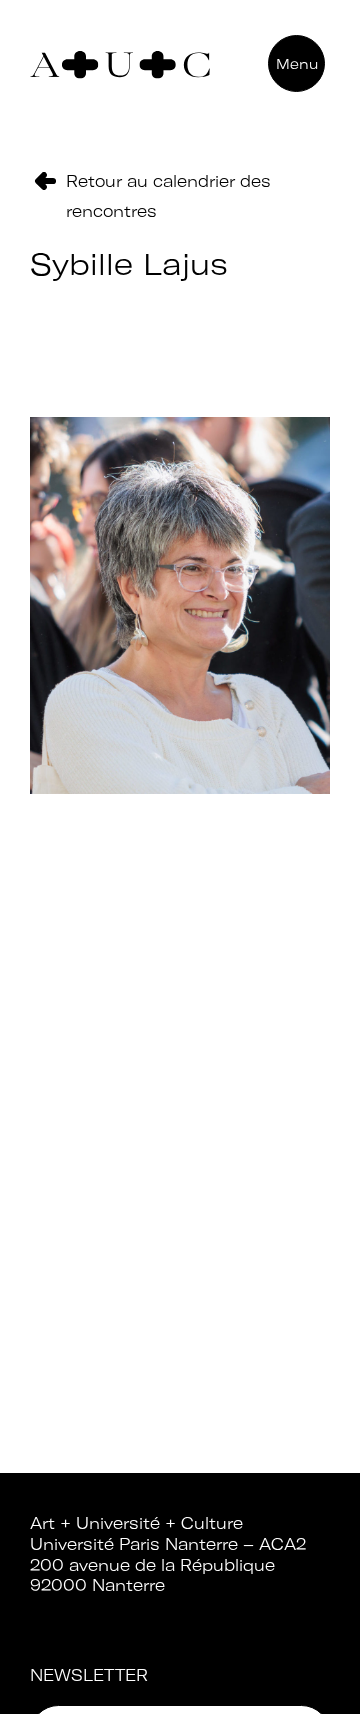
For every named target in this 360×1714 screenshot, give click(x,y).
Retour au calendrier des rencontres (168, 196)
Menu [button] (297, 64)
